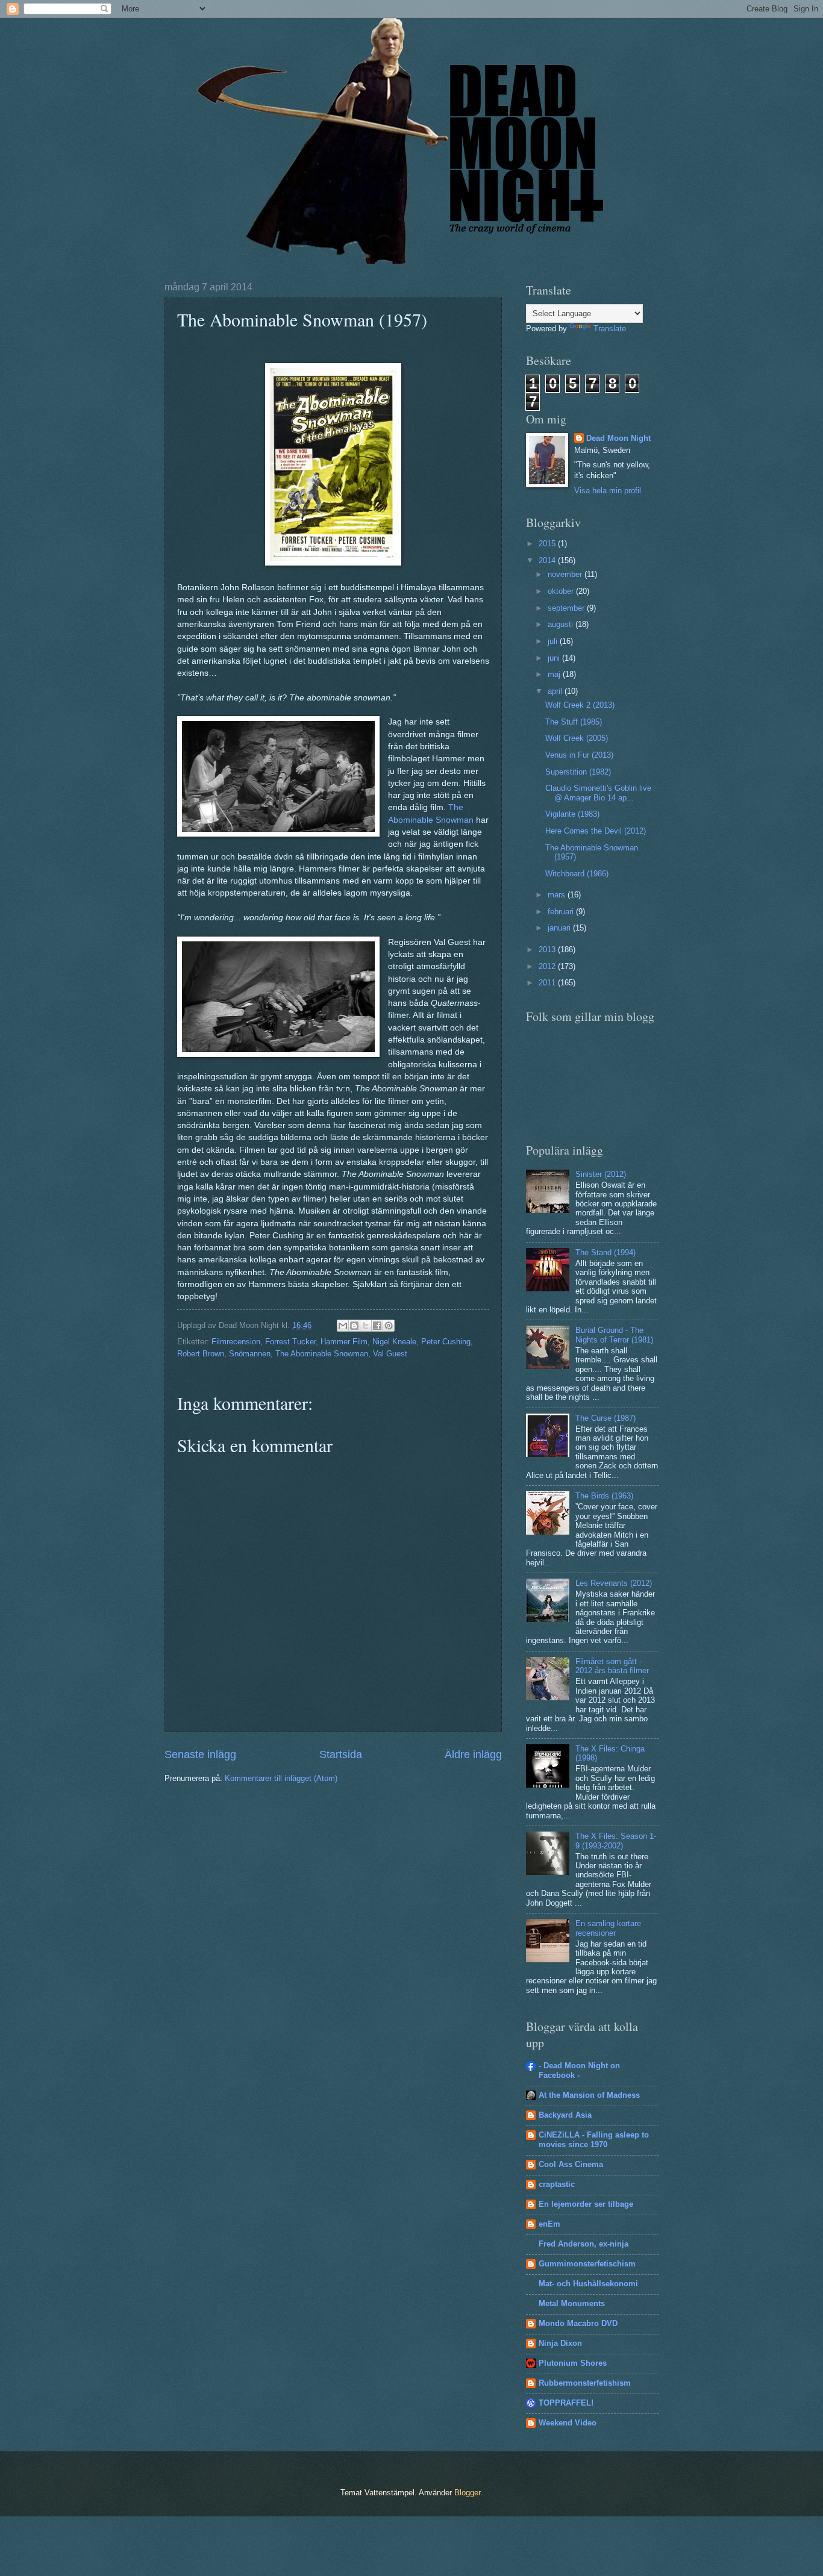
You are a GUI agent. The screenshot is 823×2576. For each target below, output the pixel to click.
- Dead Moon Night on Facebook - (579, 2070)
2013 (548, 950)
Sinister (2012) (601, 1174)
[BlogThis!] (354, 1326)
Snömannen (250, 1354)
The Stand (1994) (606, 1252)
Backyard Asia (565, 2115)
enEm (549, 2224)
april (556, 691)
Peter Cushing (446, 1342)
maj (555, 674)
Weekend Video (568, 2423)
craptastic (557, 2184)
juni (555, 658)
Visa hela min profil (608, 491)
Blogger (467, 2493)
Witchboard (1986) (577, 874)
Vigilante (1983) (572, 814)
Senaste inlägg (200, 1754)
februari (562, 912)
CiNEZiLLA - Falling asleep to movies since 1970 (594, 2140)
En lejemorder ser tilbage (586, 2204)
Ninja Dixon (560, 2343)
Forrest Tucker (290, 1342)
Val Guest (390, 1354)
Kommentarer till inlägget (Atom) (281, 1778)
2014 (548, 560)
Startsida (341, 1754)
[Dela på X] (366, 1326)
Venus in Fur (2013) (579, 755)
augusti (562, 624)
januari (560, 928)
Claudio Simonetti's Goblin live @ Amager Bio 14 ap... (598, 793)
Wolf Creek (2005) (577, 738)
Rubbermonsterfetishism (585, 2383)
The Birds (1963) (604, 1496)
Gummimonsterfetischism (587, 2264)
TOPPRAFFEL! (566, 2403)
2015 (548, 544)
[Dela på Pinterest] (389, 1326)
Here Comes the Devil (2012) (596, 831)
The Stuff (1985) (574, 722)
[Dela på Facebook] (377, 1326)
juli (554, 641)
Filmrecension (236, 1342)
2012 (548, 966)
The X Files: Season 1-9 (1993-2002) (616, 1841)
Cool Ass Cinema (571, 2164)
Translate (610, 329)
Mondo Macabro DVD (578, 2323)
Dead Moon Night (618, 438)
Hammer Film (344, 1342)
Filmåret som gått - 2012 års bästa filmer (612, 1666)
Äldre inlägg (473, 1754)
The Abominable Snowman (322, 1354)
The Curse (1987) (606, 1418)
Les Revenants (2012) (614, 1583)
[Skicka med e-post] (343, 1326)
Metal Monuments (572, 2303)
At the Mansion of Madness (589, 2095)
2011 (548, 983)
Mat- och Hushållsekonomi (588, 2284)
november (566, 574)
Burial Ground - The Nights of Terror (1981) (614, 1335)
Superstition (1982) (578, 772)
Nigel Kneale (394, 1342)
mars (558, 895)
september (567, 608)
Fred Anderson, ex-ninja (584, 2244)
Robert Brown (201, 1354)
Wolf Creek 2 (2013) (580, 705)
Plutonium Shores (573, 2363)
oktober (562, 591)
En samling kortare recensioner (608, 1928)
